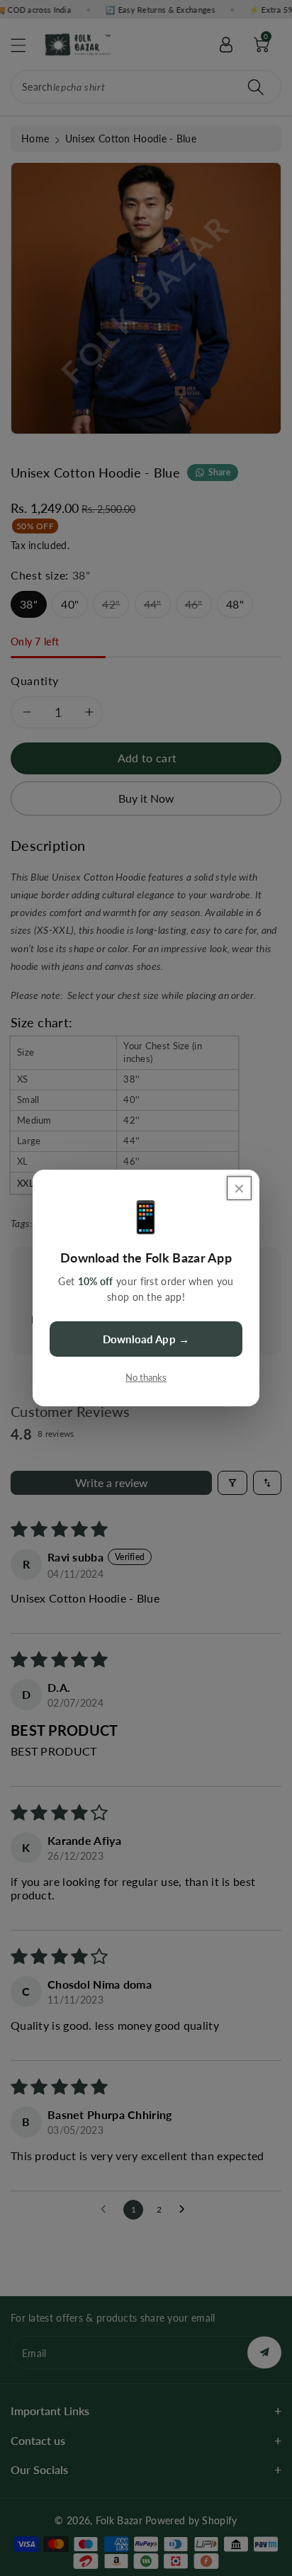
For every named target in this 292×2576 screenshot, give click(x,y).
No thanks (146, 1377)
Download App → (146, 1339)
